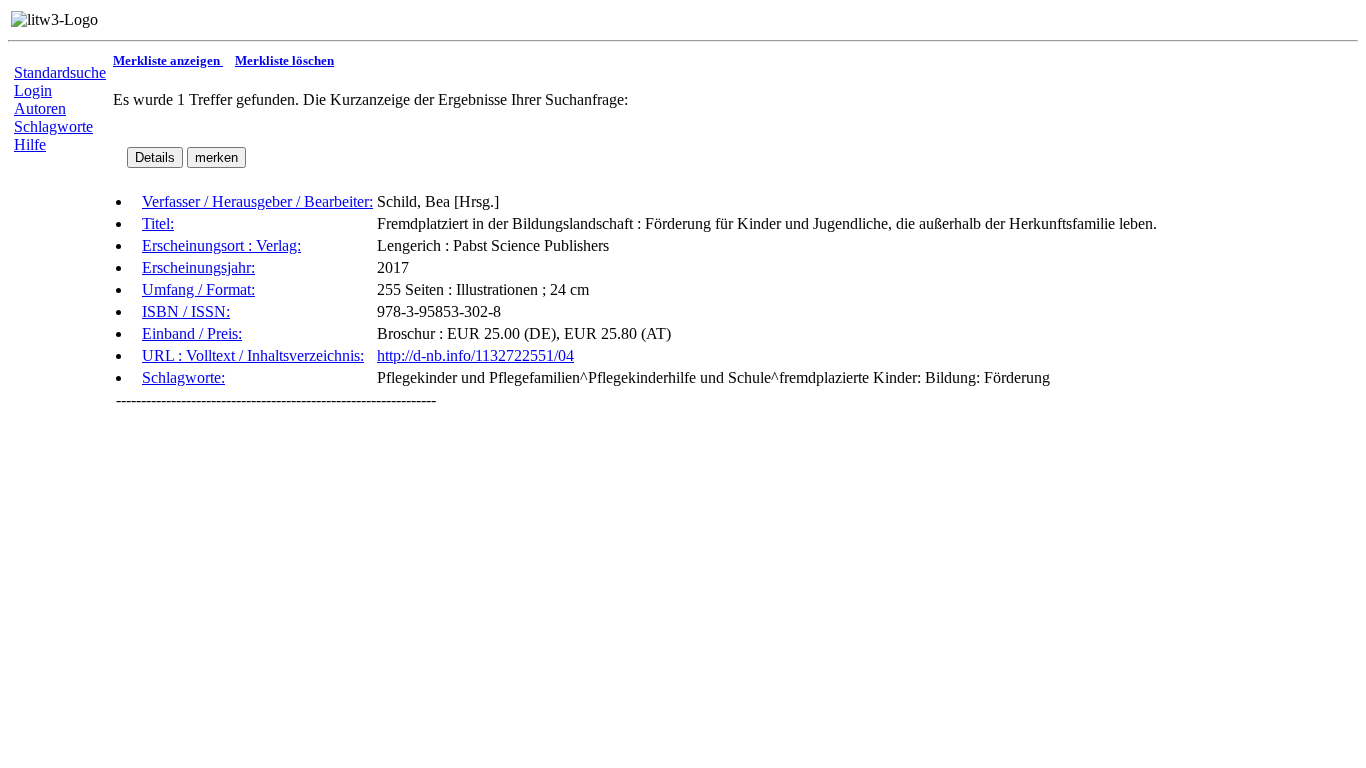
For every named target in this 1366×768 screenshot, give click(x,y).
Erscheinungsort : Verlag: (221, 245)
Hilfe (30, 144)
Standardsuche (60, 72)
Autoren (40, 108)
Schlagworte (53, 126)
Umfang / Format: (198, 289)
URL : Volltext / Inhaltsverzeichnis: (253, 355)
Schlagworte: (183, 377)
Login (33, 90)
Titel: (158, 223)
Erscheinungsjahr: (198, 267)
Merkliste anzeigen (168, 60)
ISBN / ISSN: (186, 311)
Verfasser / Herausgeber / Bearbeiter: (257, 201)
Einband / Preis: (192, 333)
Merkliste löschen (284, 60)
